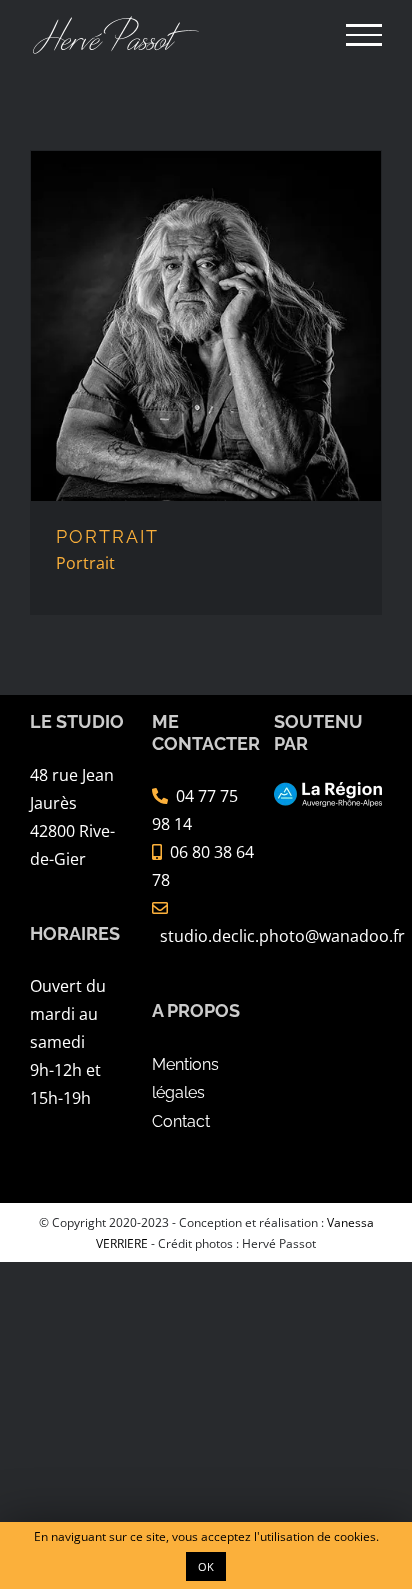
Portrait (85, 563)
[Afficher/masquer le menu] (364, 35)
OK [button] (206, 1566)
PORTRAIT (107, 536)
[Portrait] (206, 326)
